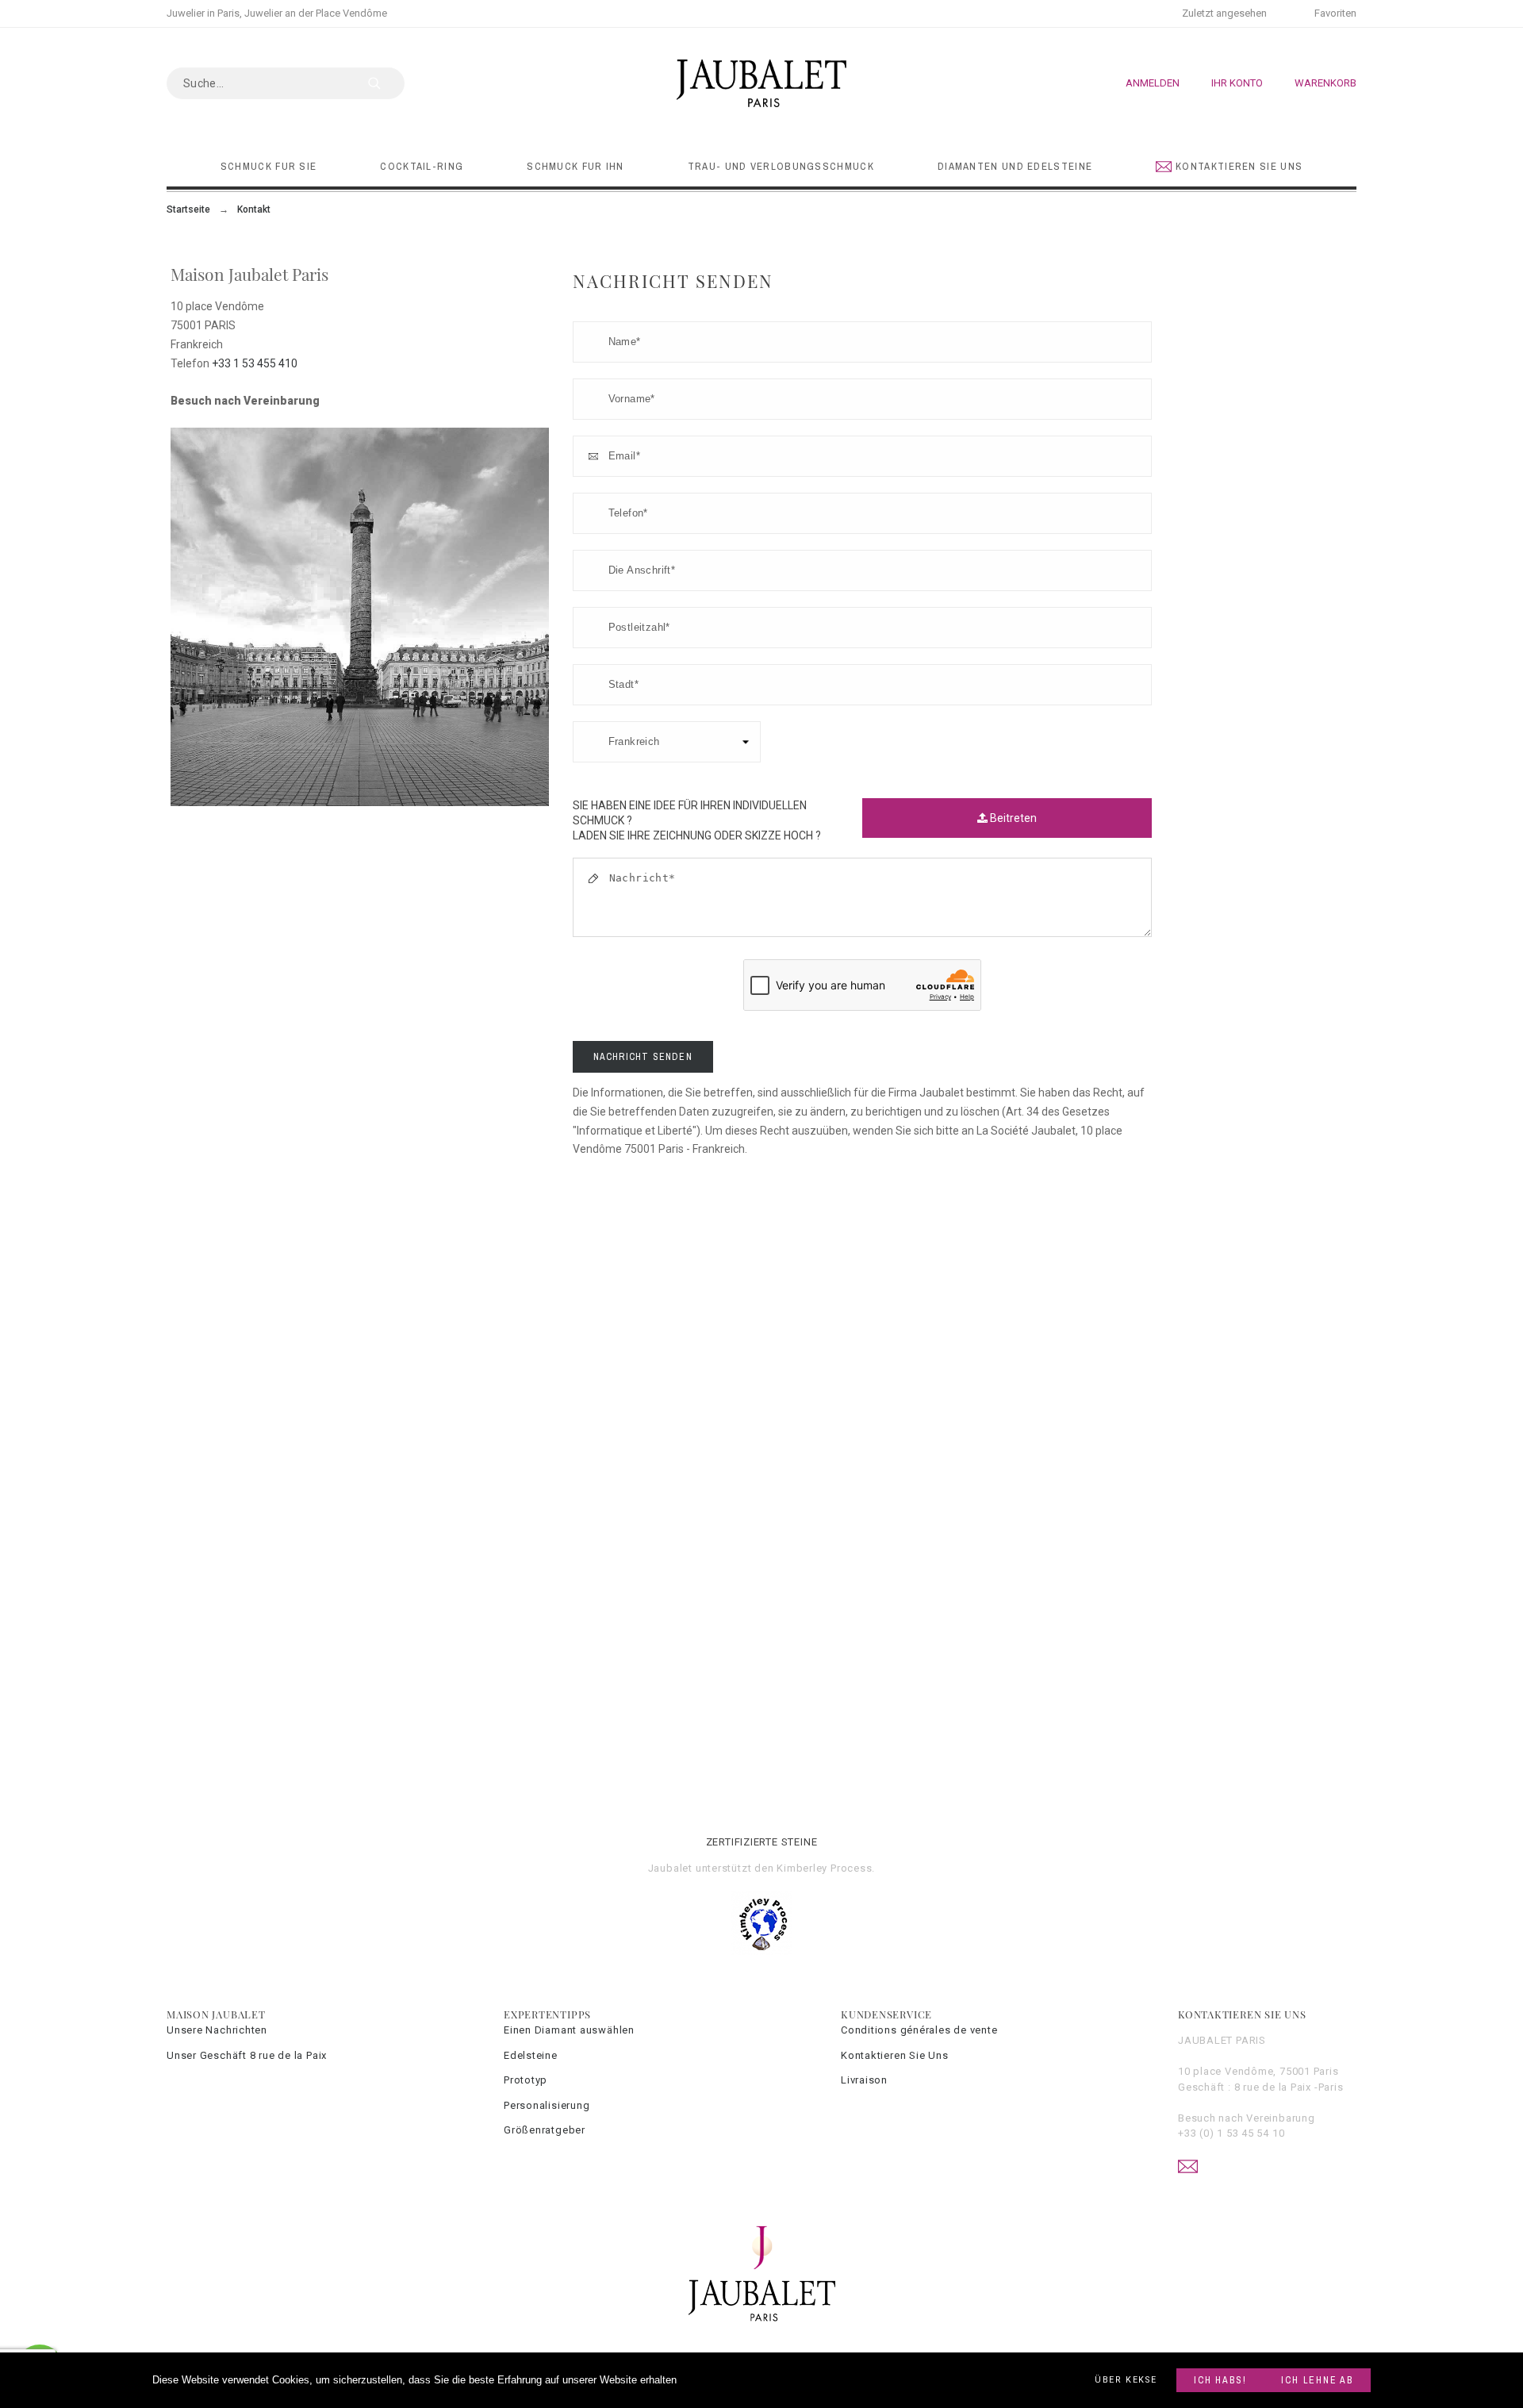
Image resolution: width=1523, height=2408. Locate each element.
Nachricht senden (643, 1057)
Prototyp (526, 2080)
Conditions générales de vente (919, 2030)
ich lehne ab (1317, 2380)
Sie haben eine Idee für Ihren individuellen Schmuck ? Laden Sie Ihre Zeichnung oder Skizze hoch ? (697, 813)
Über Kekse (1126, 2380)
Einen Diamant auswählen (569, 2030)
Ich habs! (1220, 2380)
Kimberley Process (824, 1868)
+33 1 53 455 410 (255, 363)
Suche (385, 83)
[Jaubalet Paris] (761, 83)
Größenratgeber (545, 2130)
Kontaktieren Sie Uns (895, 2055)
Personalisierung (547, 2105)
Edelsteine (531, 2055)
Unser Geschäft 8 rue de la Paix (247, 2055)
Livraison (864, 2080)
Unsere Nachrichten (217, 2030)
